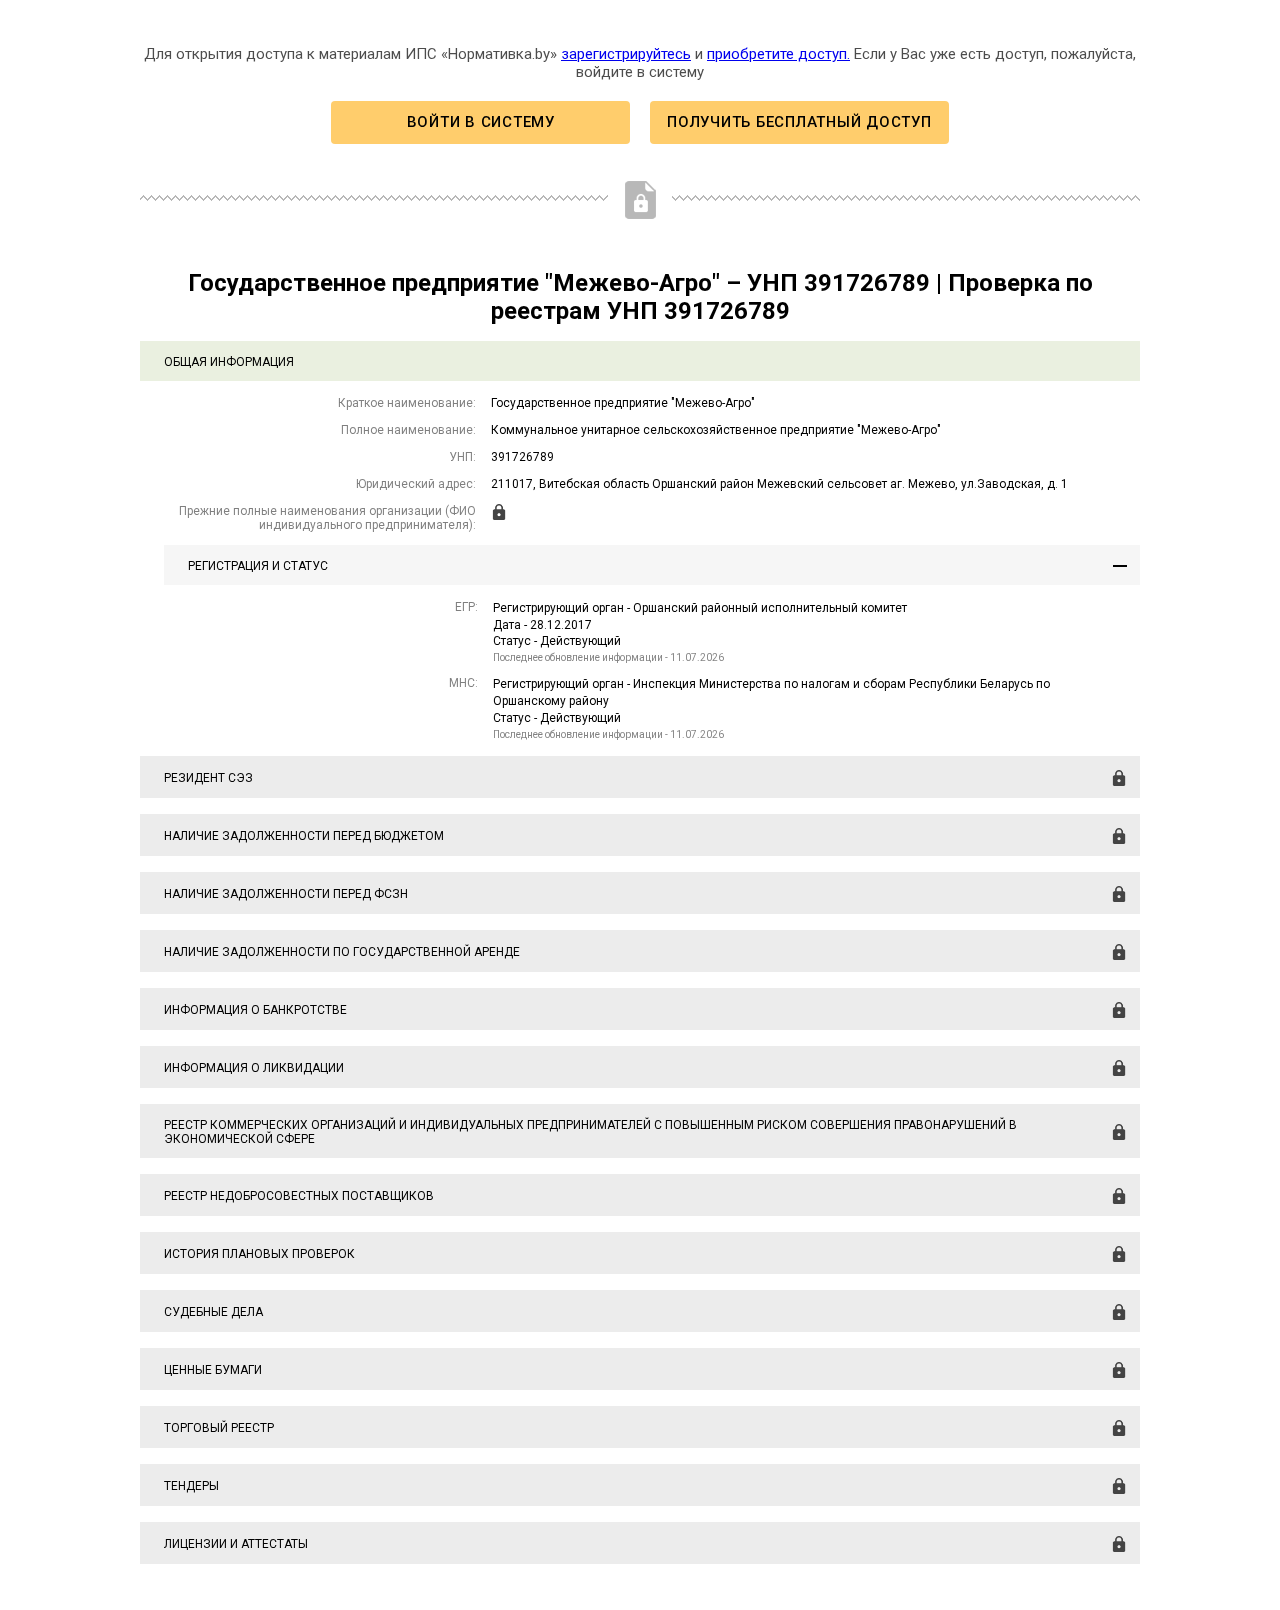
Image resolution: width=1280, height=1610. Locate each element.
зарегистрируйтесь (626, 54)
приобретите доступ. (778, 54)
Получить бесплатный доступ (799, 122)
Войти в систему (481, 122)
